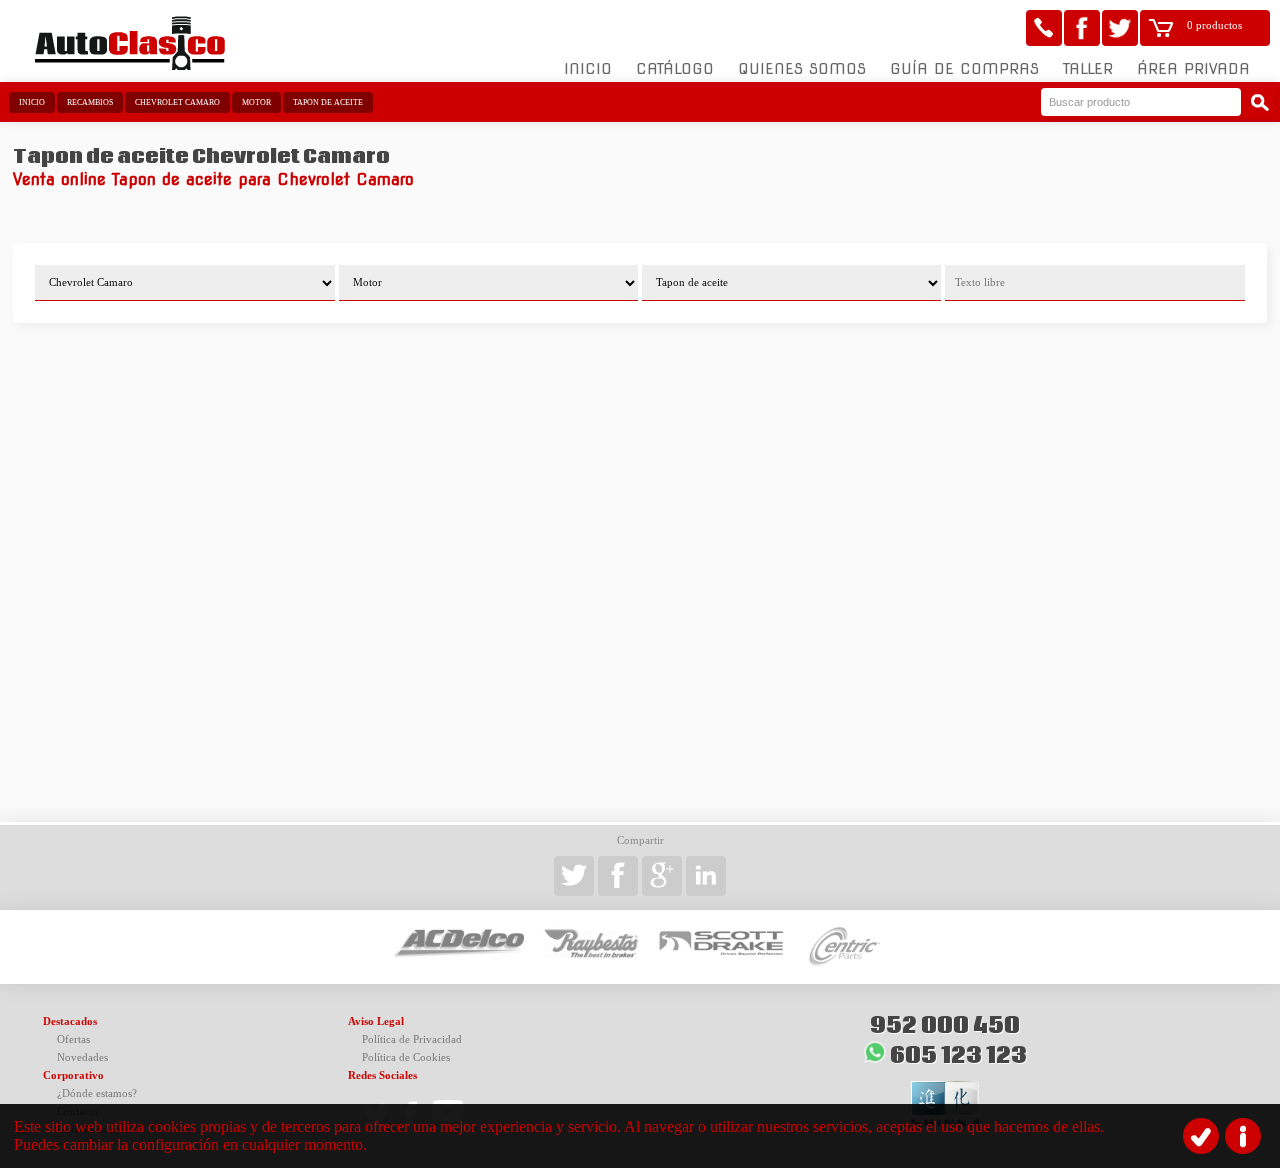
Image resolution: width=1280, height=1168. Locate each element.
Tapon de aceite (328, 102)
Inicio (588, 69)
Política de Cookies (406, 1057)
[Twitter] (1120, 28)
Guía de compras (964, 69)
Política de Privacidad (412, 1039)
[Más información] (1243, 1136)
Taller (1088, 69)
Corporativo (73, 1075)
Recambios (90, 102)
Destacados (70, 1021)
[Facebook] (1082, 28)
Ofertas (73, 1039)
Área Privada (1193, 69)
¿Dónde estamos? (97, 1093)
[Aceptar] (1201, 1136)
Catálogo (675, 69)
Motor (256, 102)
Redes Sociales (382, 1075)
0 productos (1214, 25)
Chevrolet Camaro (177, 102)
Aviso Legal (376, 1021)
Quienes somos (802, 69)
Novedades (82, 1057)
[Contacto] (1044, 28)
